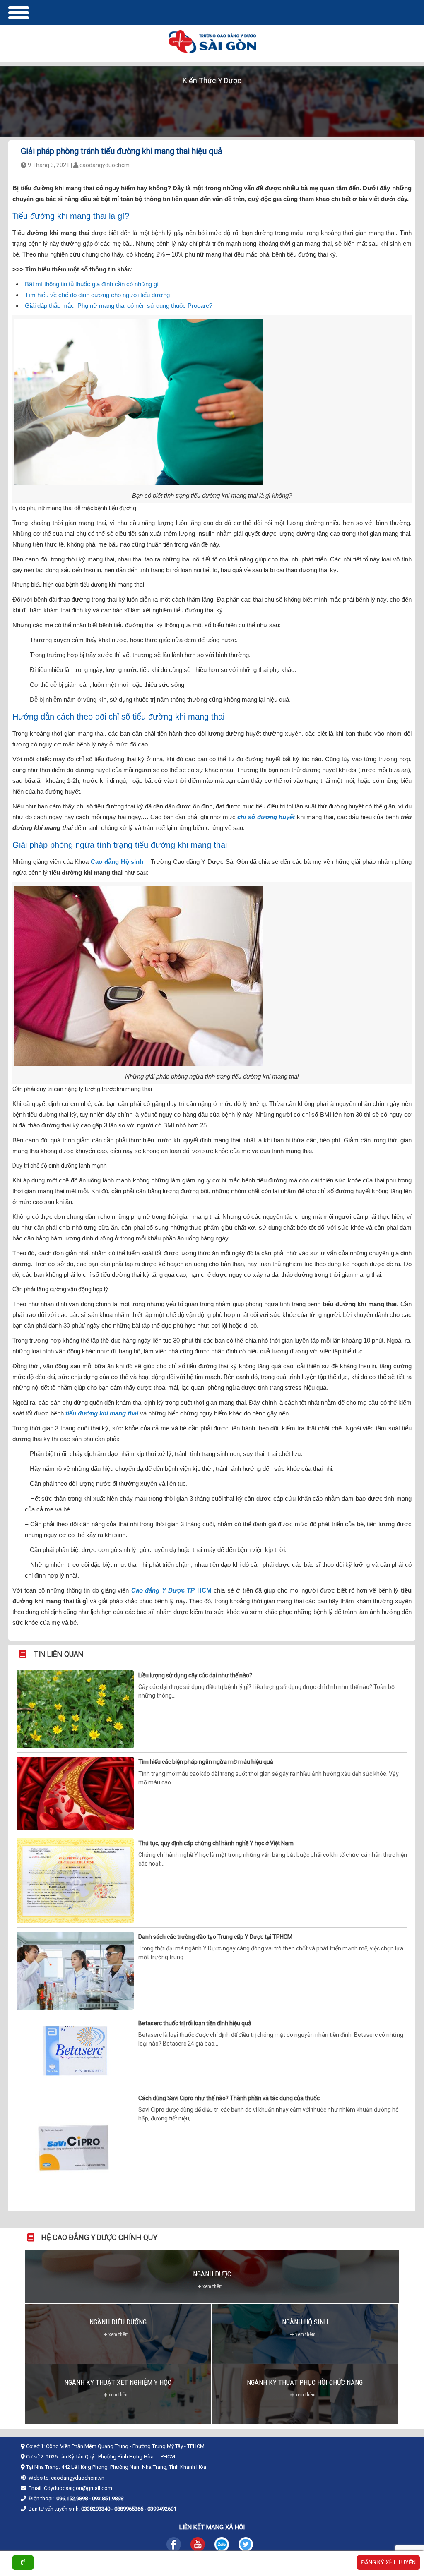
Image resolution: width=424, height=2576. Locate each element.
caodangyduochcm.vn (78, 2478)
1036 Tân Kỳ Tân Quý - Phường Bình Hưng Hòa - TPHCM (111, 2457)
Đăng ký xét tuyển (388, 2562)
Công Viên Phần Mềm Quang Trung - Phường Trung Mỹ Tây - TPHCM (125, 2446)
